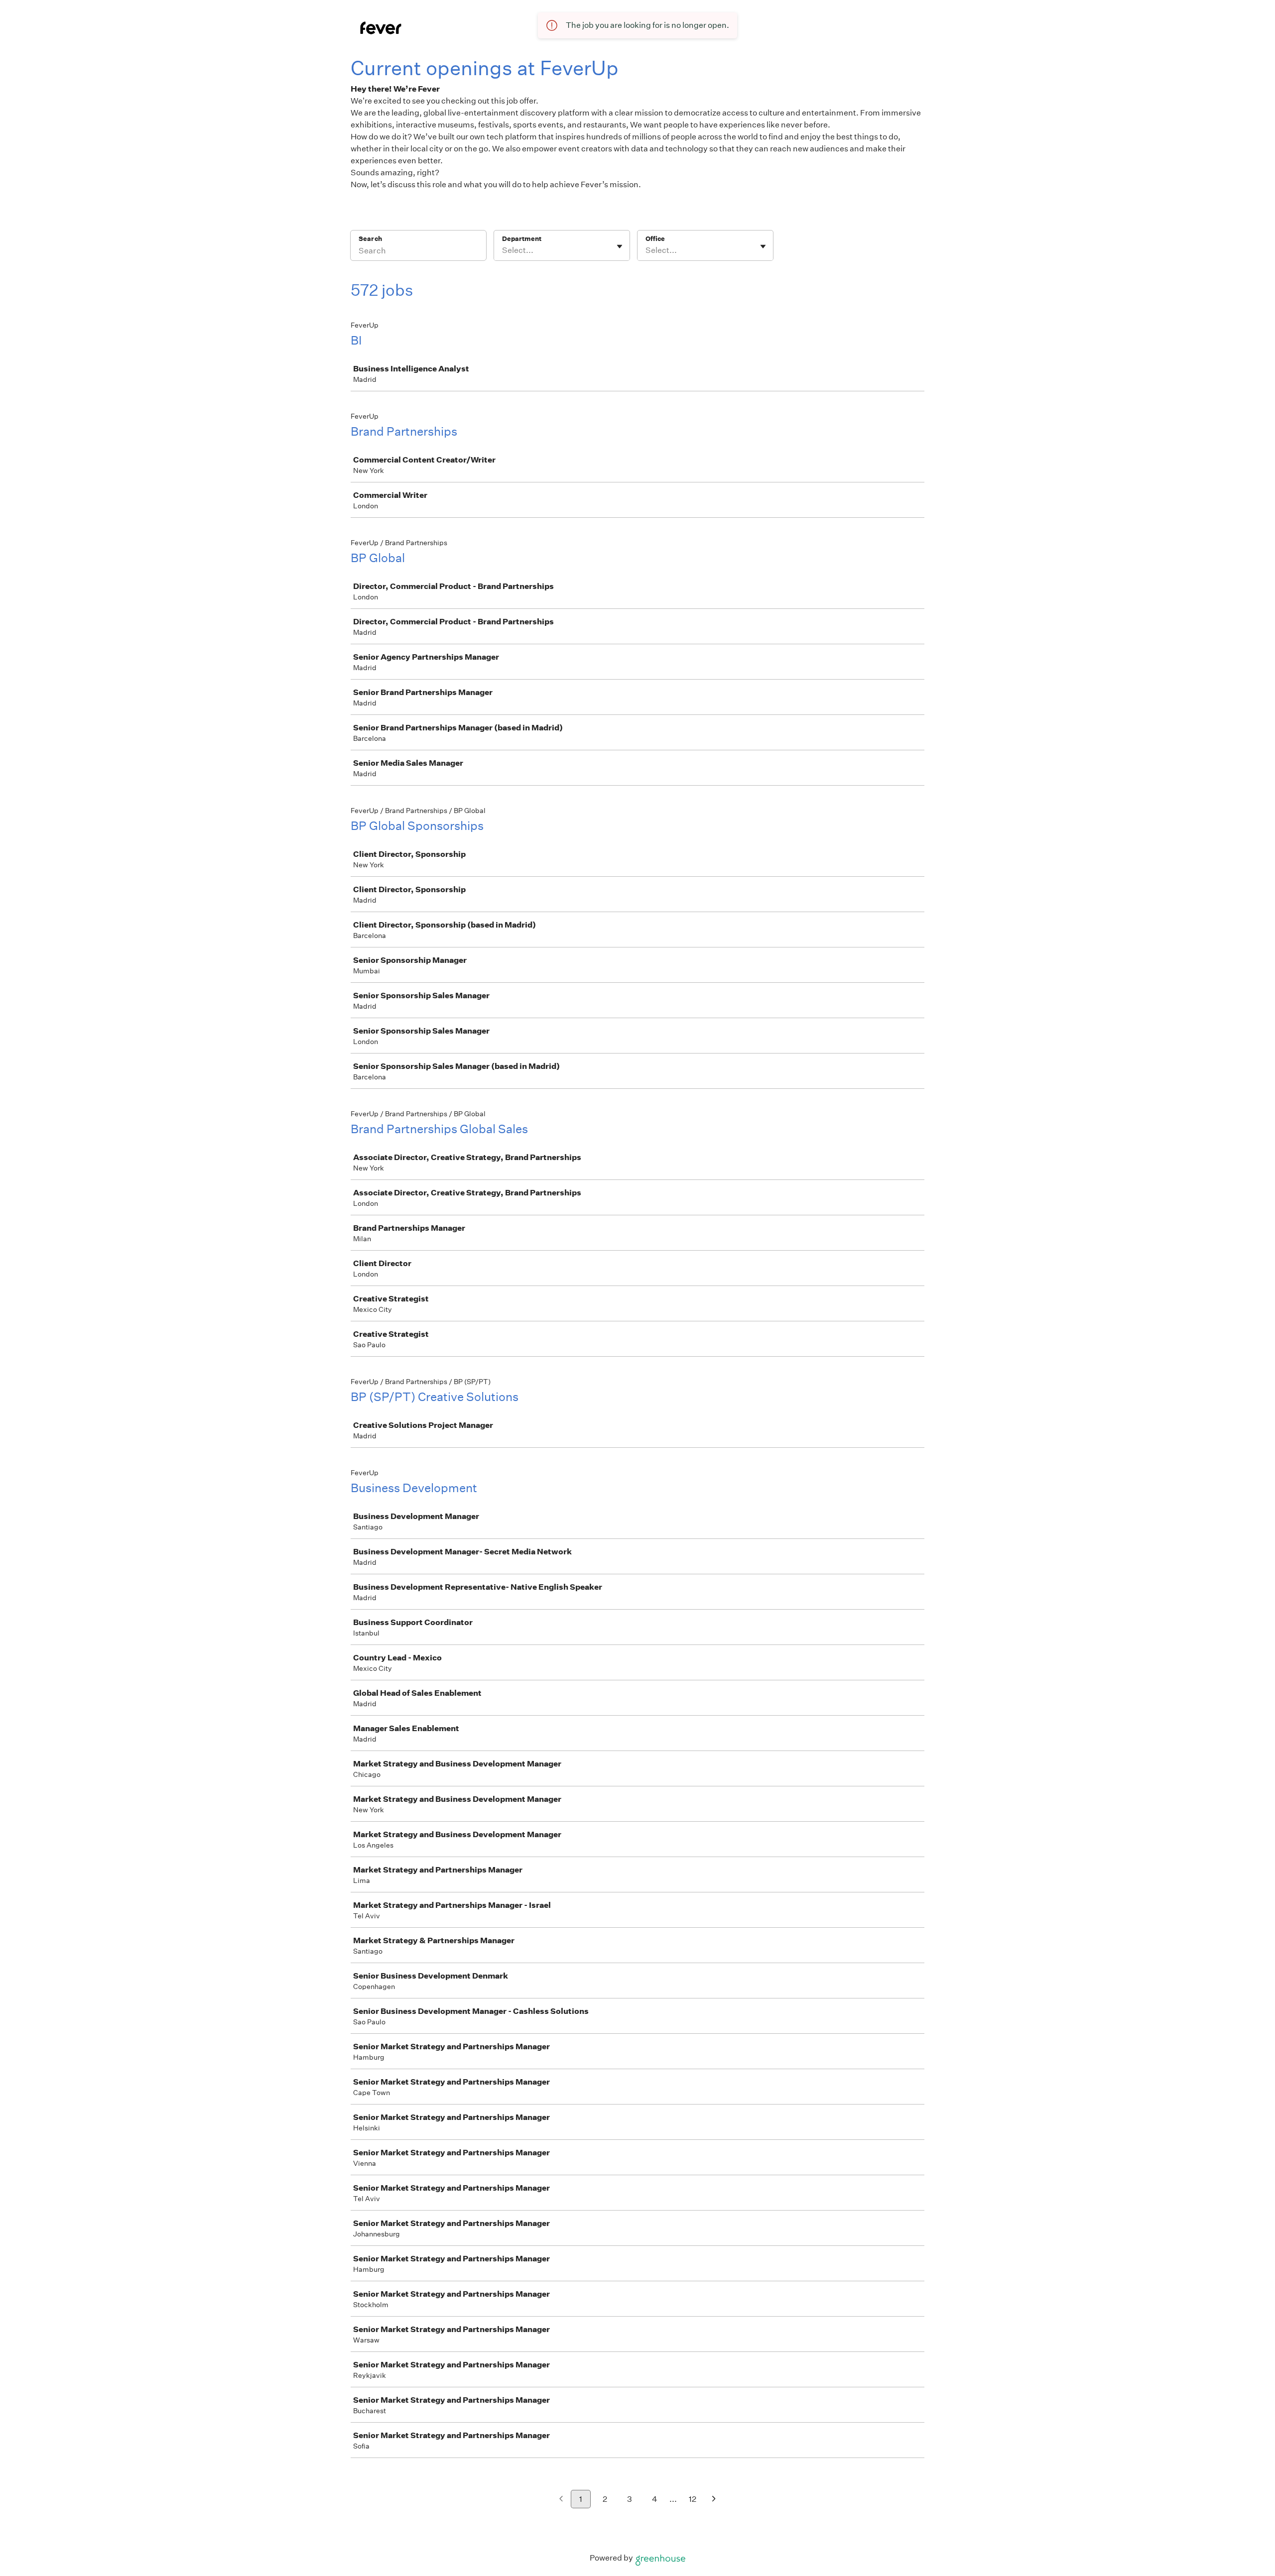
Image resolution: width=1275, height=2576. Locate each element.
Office (655, 239)
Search (370, 239)
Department (522, 239)
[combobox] (503, 250)
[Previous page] (561, 2500)
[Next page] (714, 2500)
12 (693, 2499)
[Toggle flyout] (620, 246)
